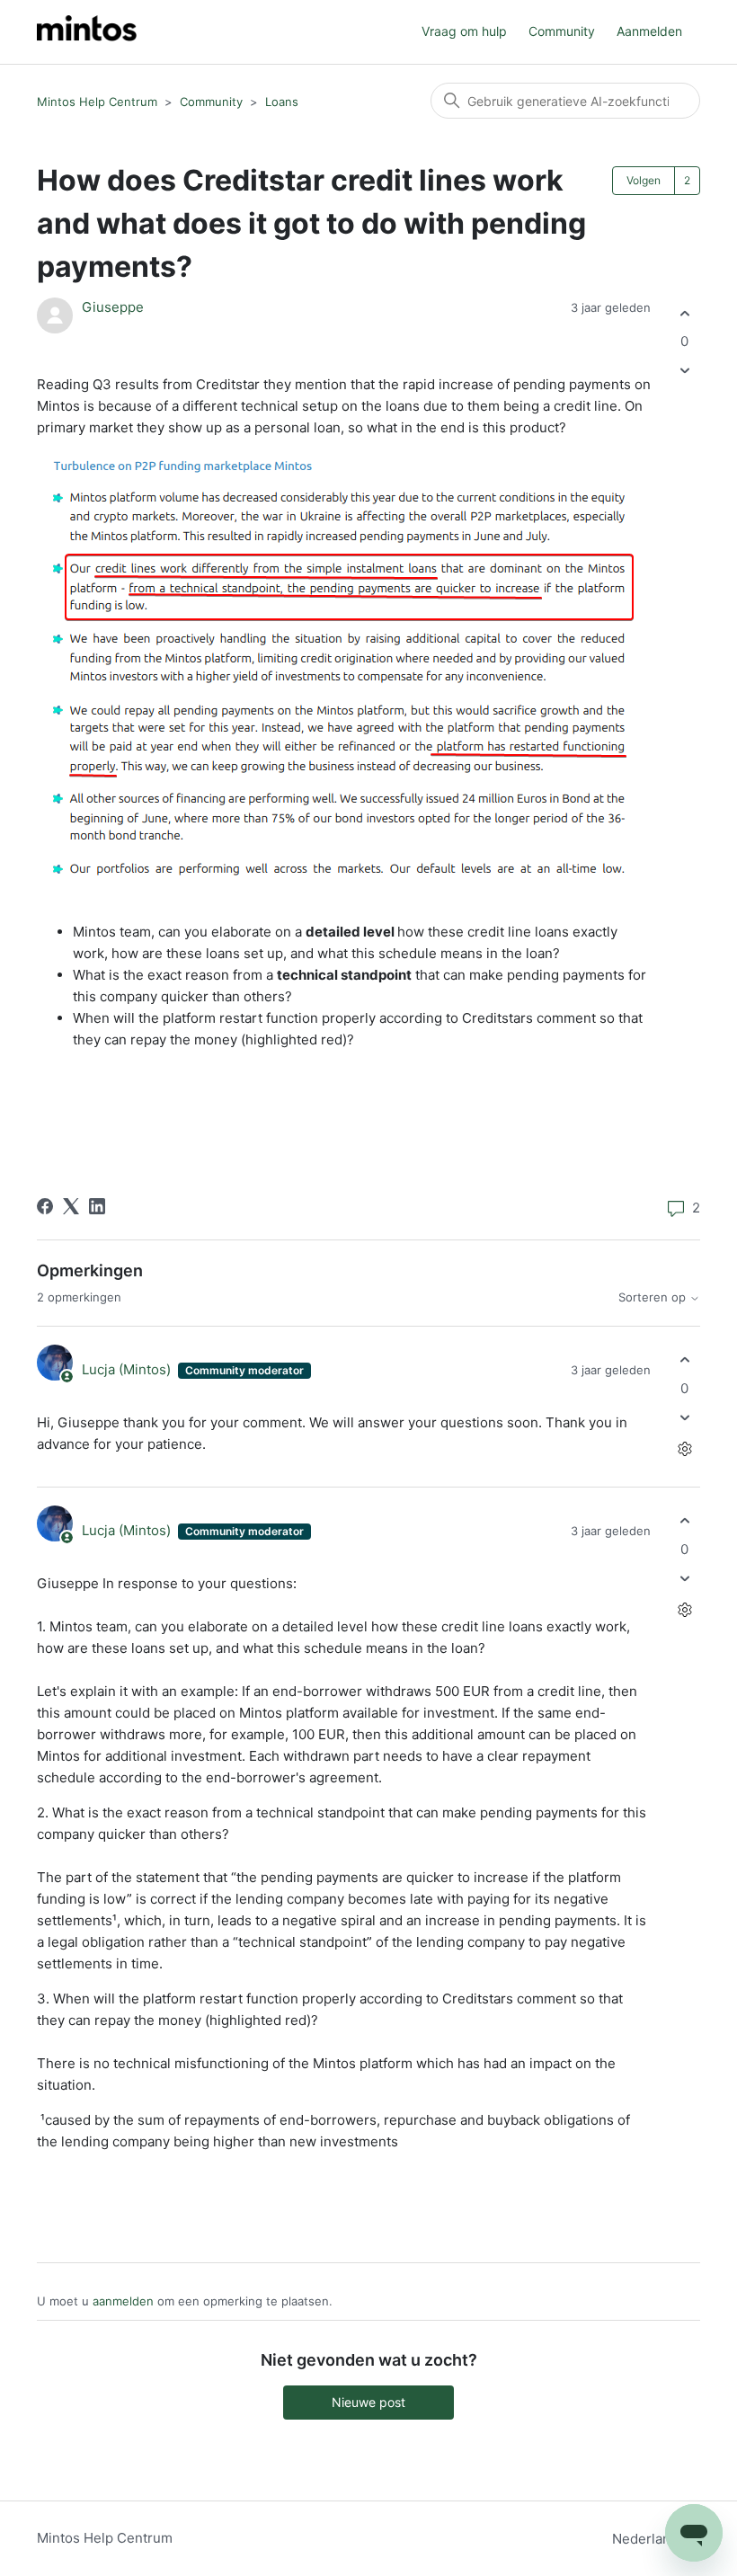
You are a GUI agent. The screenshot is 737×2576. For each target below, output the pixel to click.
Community (562, 31)
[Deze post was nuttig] (684, 313)
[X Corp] (71, 1206)
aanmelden (123, 2301)
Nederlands (651, 2539)
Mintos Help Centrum (97, 102)
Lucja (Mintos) (128, 1369)
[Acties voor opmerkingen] (684, 1448)
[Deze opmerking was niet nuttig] (684, 1417)
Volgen (644, 180)
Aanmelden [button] (649, 31)
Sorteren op (654, 1297)
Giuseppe (113, 307)
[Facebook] (45, 1206)
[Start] (87, 32)
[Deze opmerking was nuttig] (684, 1360)
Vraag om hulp (464, 31)
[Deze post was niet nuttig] (684, 371)
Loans (282, 102)
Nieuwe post (368, 2402)
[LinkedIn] (97, 1206)
